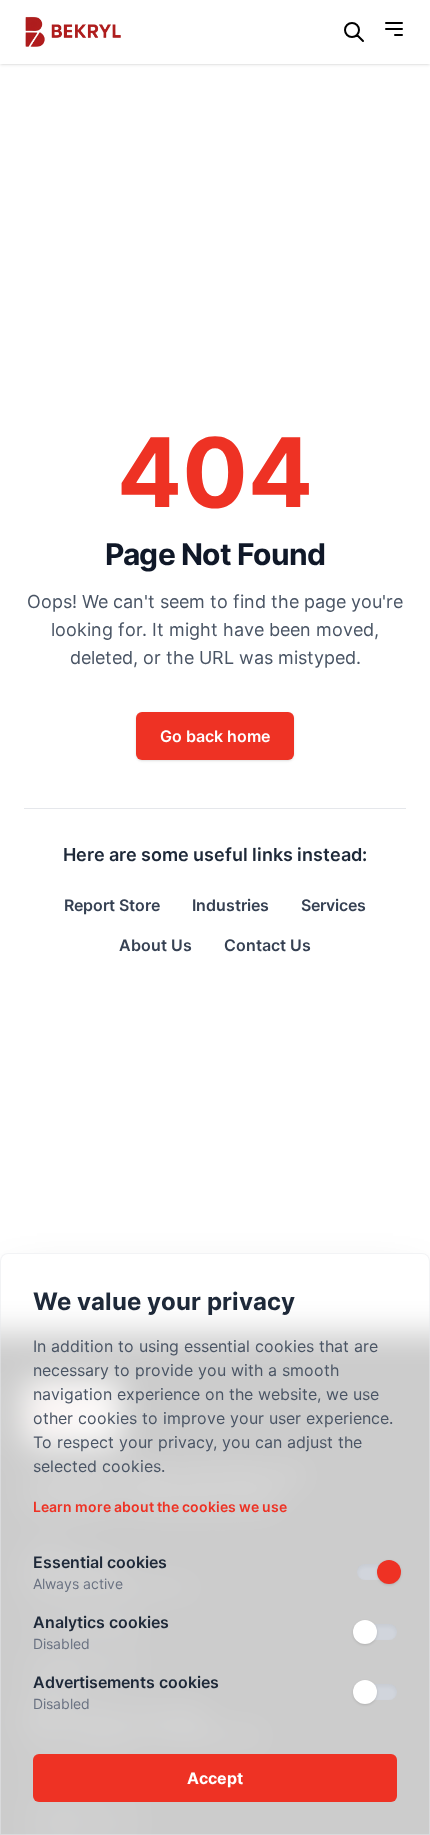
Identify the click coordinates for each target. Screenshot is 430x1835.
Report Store (112, 905)
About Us (155, 945)
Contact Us (267, 945)
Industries (230, 905)
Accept (215, 1778)
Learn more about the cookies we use (160, 1506)
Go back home (215, 736)
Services (333, 905)
